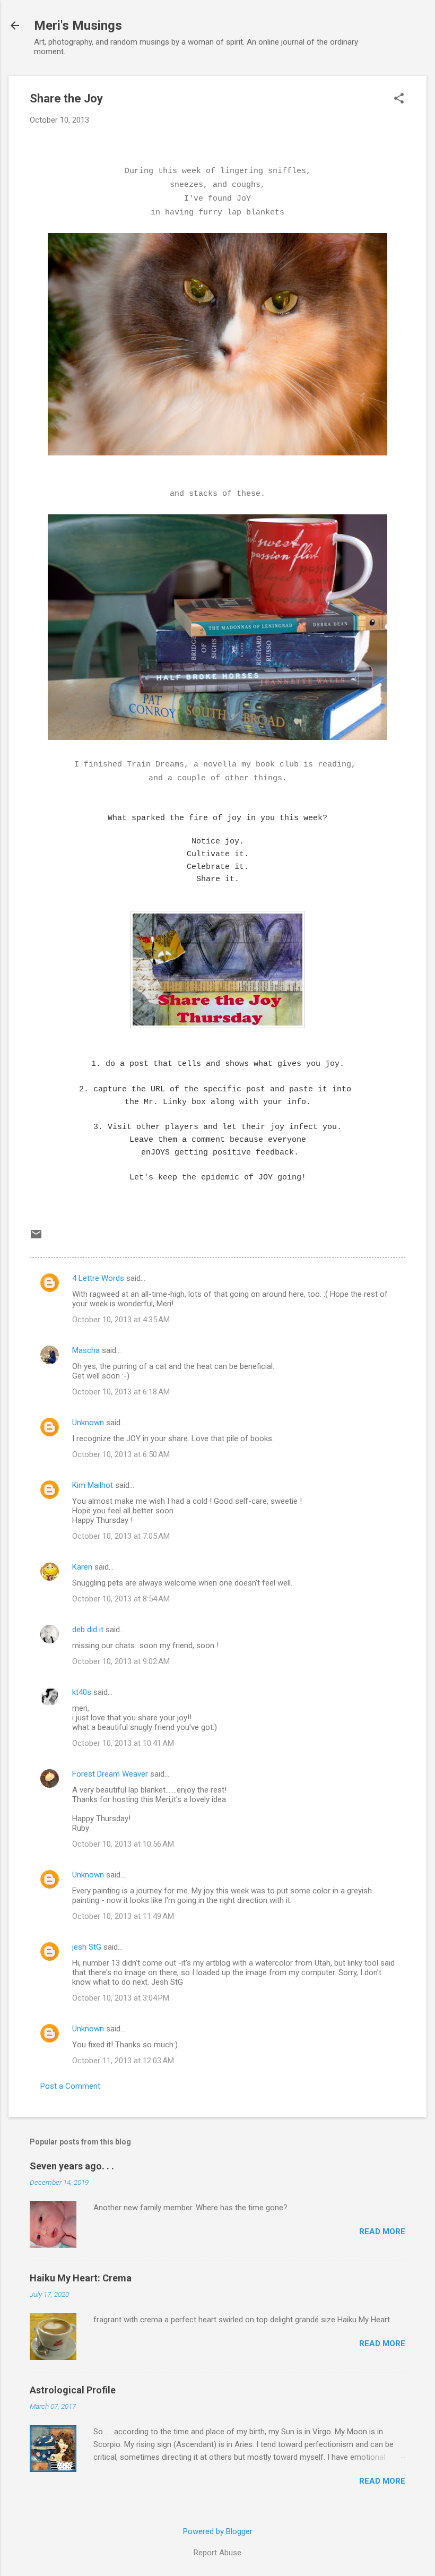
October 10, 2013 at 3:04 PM (121, 1998)
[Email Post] (36, 1238)
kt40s (82, 1692)
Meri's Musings (78, 25)
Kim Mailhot (93, 1485)
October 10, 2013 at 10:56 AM (123, 1844)
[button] (399, 99)
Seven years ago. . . (72, 2166)
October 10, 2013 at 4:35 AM (121, 1320)
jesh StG (87, 1947)
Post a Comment (70, 2086)
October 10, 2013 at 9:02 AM (121, 1661)
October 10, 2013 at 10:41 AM (123, 1743)
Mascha (86, 1350)
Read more (382, 2232)
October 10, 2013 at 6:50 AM (121, 1454)
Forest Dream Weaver (110, 1774)
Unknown (88, 1423)
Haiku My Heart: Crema (81, 2278)
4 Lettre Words (98, 1278)
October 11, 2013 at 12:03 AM (123, 2061)
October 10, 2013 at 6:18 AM (121, 1392)
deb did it (88, 1630)
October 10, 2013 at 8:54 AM (121, 1599)
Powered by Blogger (218, 2531)
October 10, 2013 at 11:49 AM (123, 1916)
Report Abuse (217, 2553)
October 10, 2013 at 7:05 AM (121, 1536)
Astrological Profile (73, 2390)
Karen (82, 1567)
